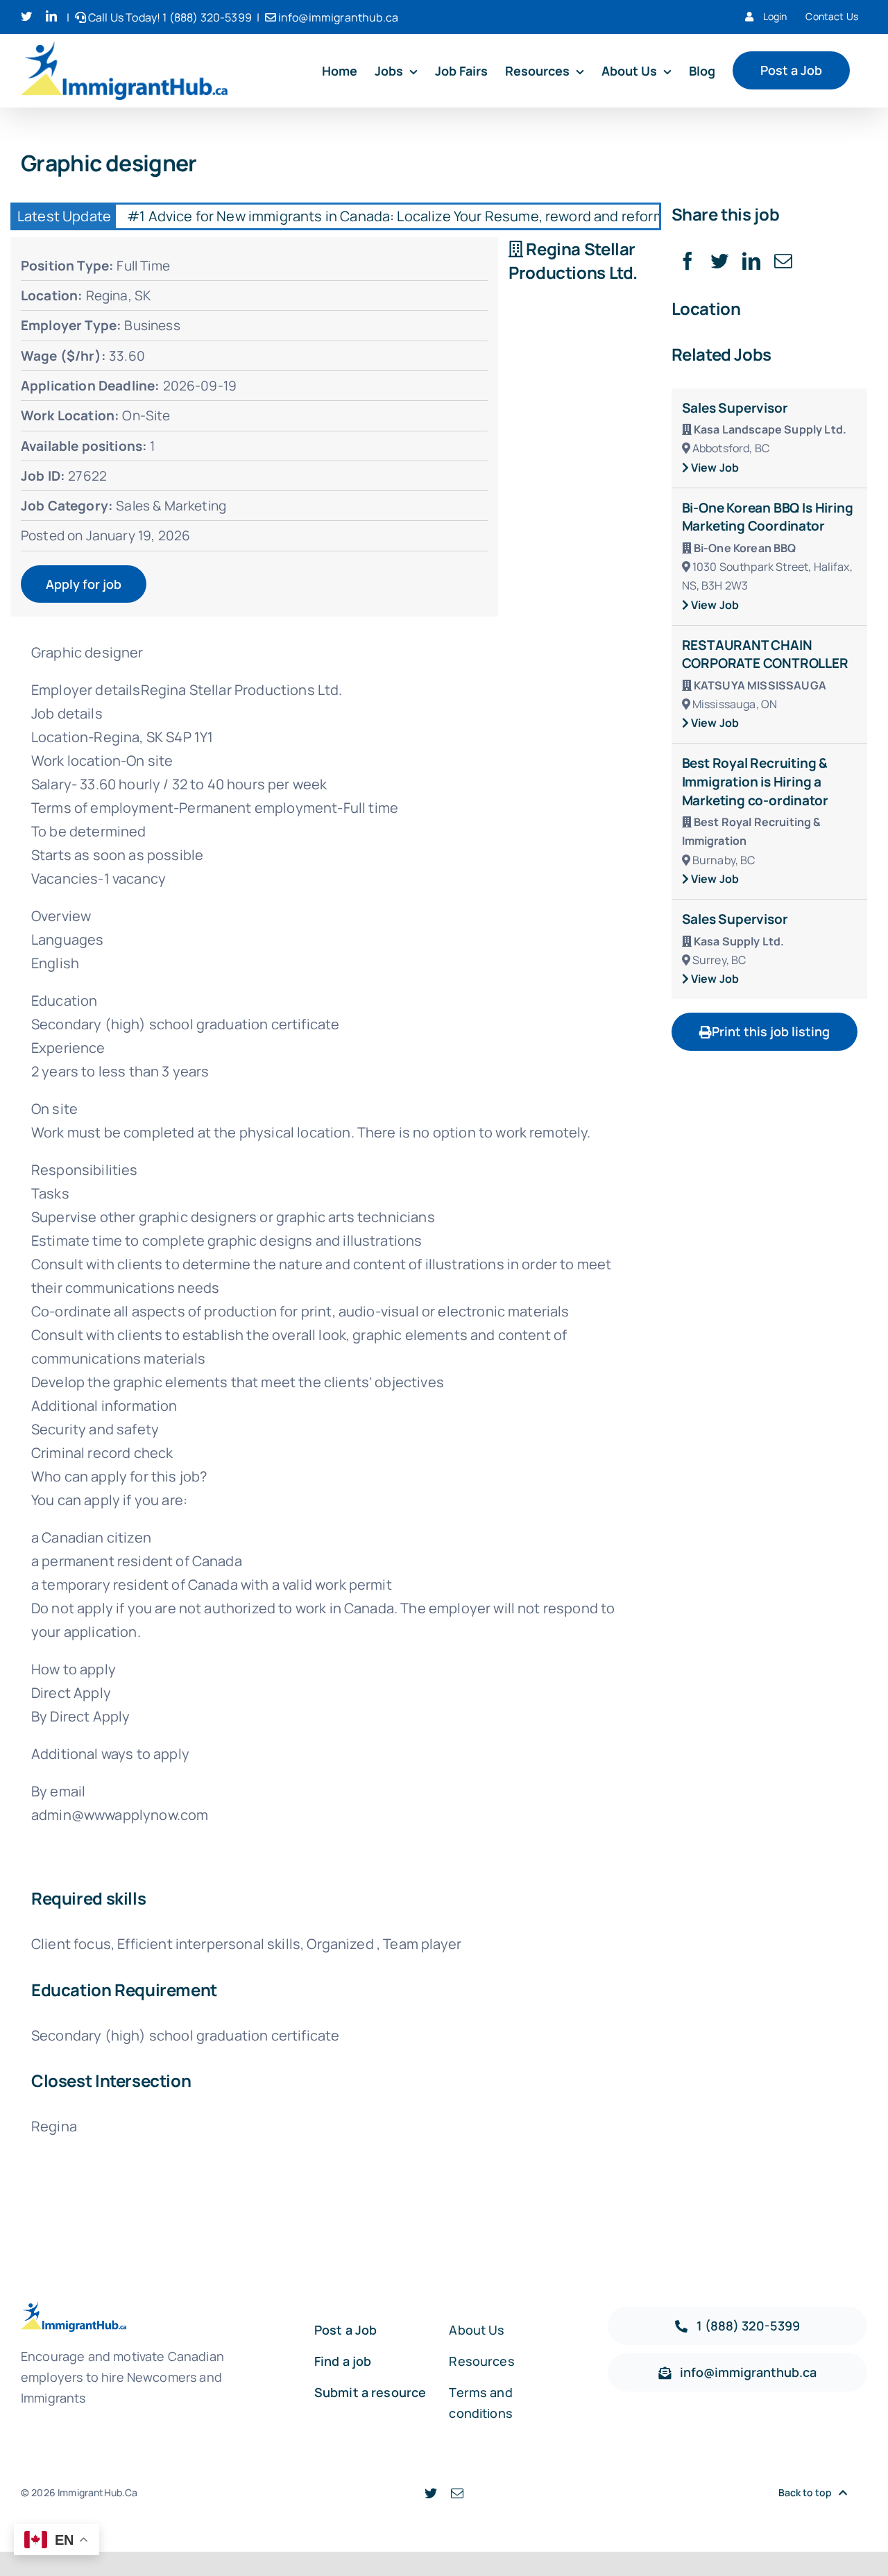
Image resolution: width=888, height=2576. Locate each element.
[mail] (457, 2493)
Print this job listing (771, 1031)
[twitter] (431, 2493)
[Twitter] (719, 261)
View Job (714, 467)
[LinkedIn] (751, 261)
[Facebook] (688, 261)
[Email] (783, 261)
